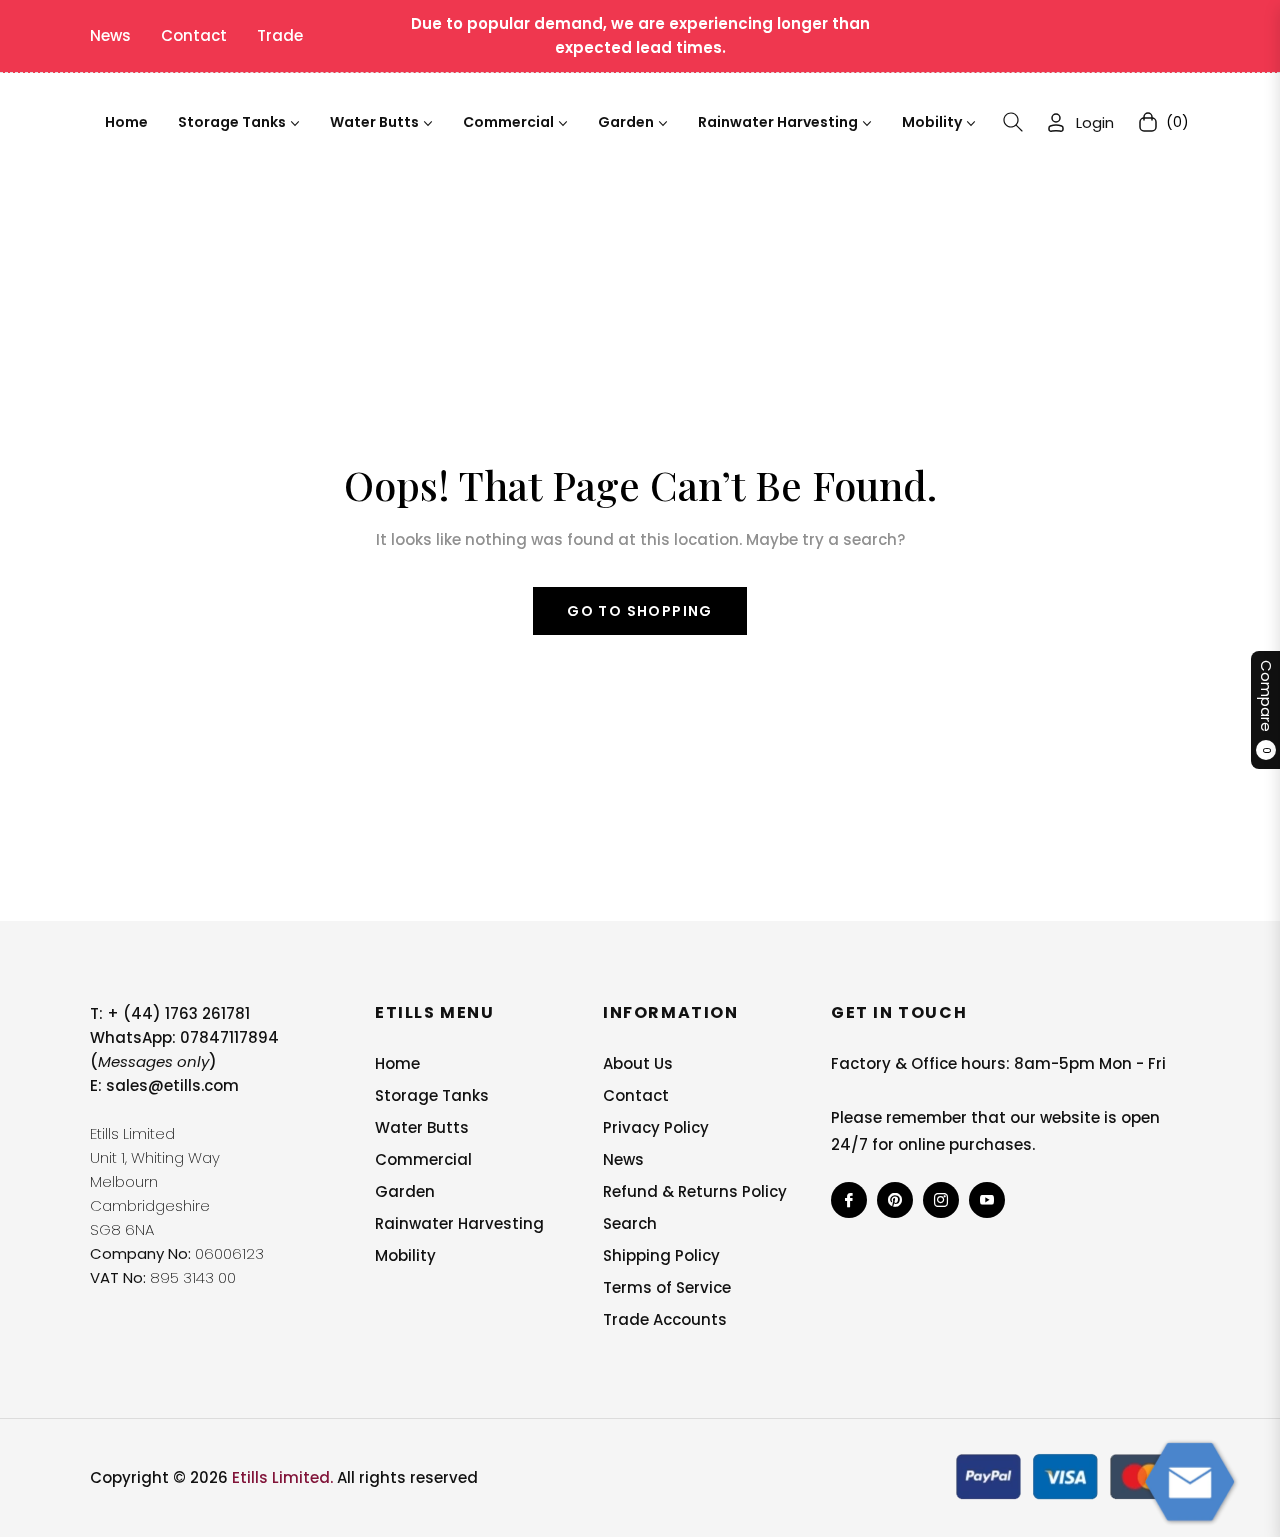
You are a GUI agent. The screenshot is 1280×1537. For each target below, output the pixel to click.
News (110, 35)
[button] (1013, 122)
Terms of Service (667, 1287)
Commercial (423, 1159)
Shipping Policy (661, 1255)
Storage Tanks (432, 1095)
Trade (280, 35)
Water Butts (422, 1127)
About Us (638, 1063)
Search (630, 1223)
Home (397, 1063)
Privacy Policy (656, 1127)
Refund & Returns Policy (695, 1191)
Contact (194, 35)
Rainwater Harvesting (459, 1223)
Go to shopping (640, 611)
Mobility (405, 1255)
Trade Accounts (665, 1319)
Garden (405, 1191)
